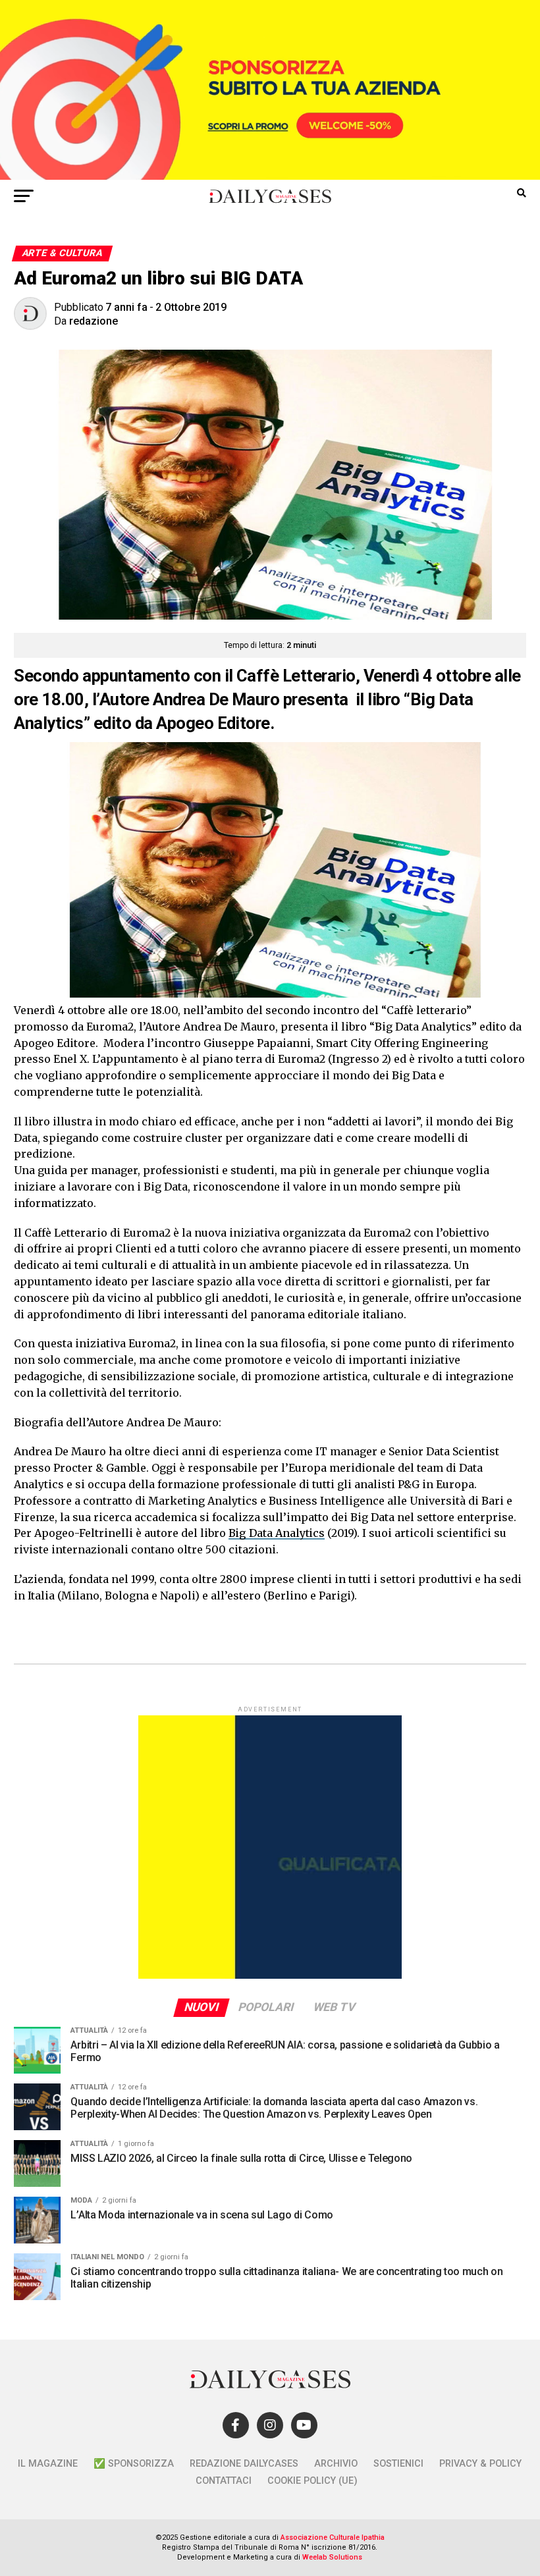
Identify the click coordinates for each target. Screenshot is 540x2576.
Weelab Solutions (332, 2557)
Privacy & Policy (480, 2464)
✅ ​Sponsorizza (134, 2464)
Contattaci (224, 2481)
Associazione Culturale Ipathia (333, 2537)
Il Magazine (48, 2464)
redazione (94, 321)
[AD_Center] (270, 176)
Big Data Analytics (277, 1533)
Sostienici (398, 2464)
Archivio (336, 2464)
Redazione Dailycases (244, 2464)
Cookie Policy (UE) (312, 2481)
